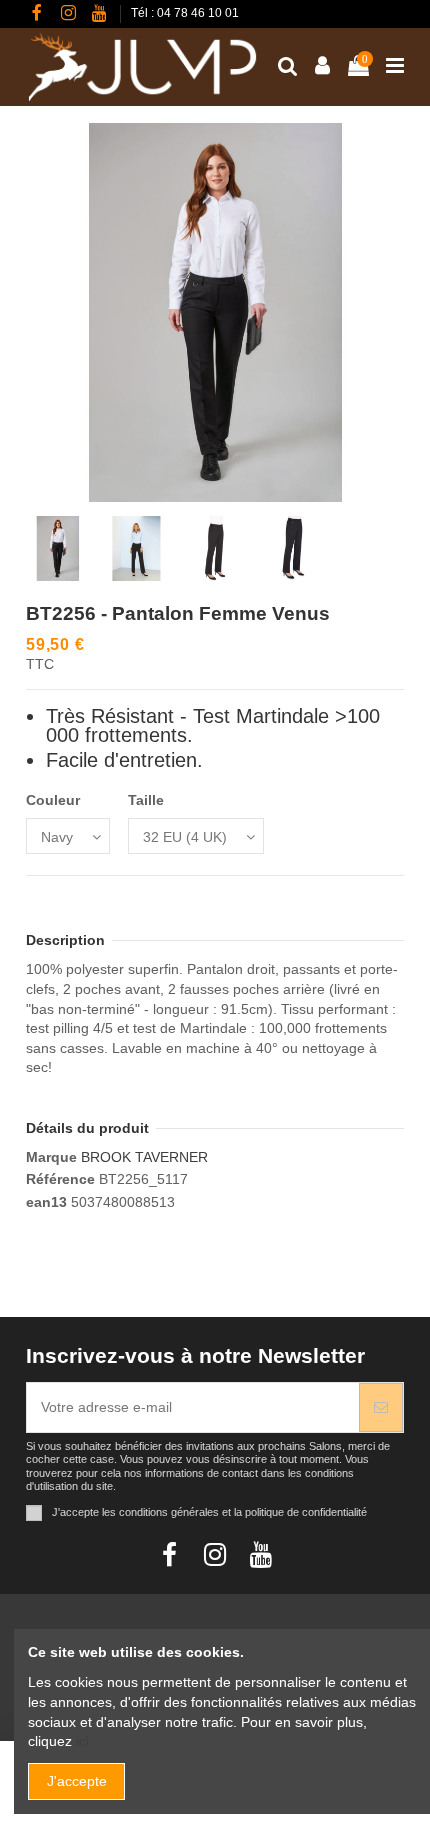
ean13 (46, 1202)
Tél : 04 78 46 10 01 (185, 13)
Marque (51, 1157)
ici (82, 1741)
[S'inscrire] (381, 1407)
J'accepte (77, 1781)
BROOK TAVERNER (144, 1157)
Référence (60, 1179)
